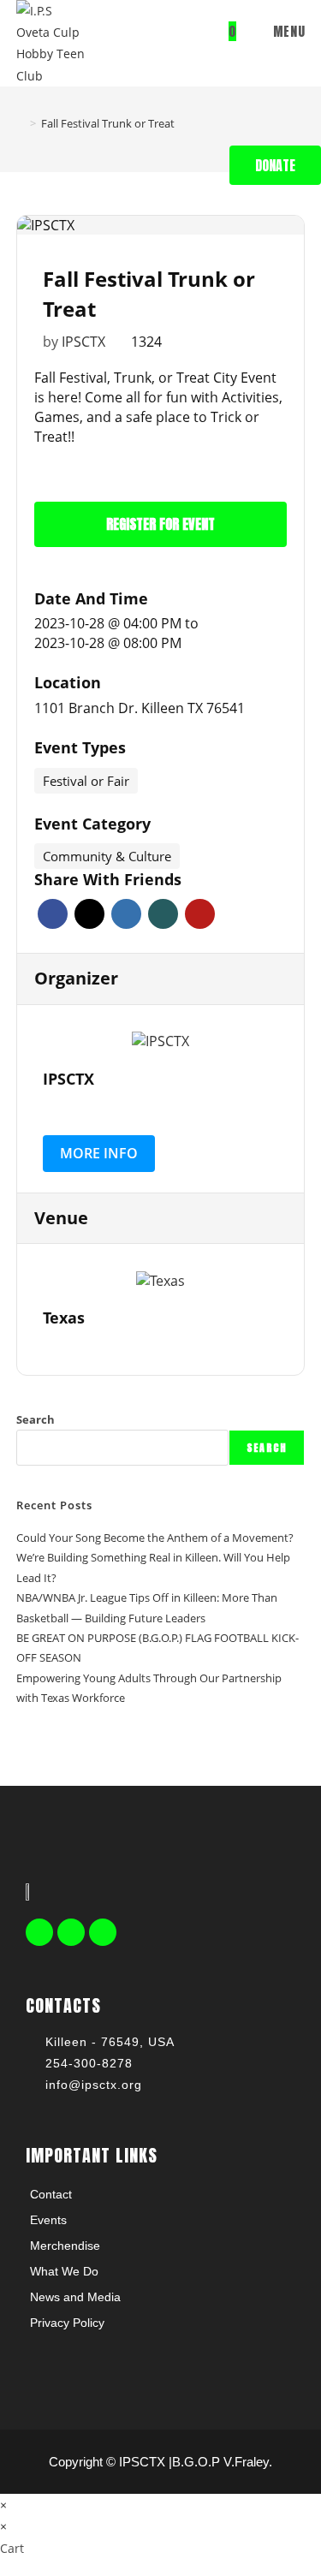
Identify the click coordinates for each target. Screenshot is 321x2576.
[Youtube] (71, 1932)
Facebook (53, 914)
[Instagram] (103, 1932)
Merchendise (65, 2246)
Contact (51, 2194)
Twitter (89, 914)
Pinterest (200, 914)
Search (36, 1419)
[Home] (21, 123)
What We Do (64, 2271)
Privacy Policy (67, 2323)
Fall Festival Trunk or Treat (108, 123)
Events (48, 2220)
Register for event (160, 524)
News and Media (75, 2297)
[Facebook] (39, 1932)
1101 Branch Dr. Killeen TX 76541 (140, 708)
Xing (163, 914)
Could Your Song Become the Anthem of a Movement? (155, 1538)
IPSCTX (83, 342)
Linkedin (126, 914)
